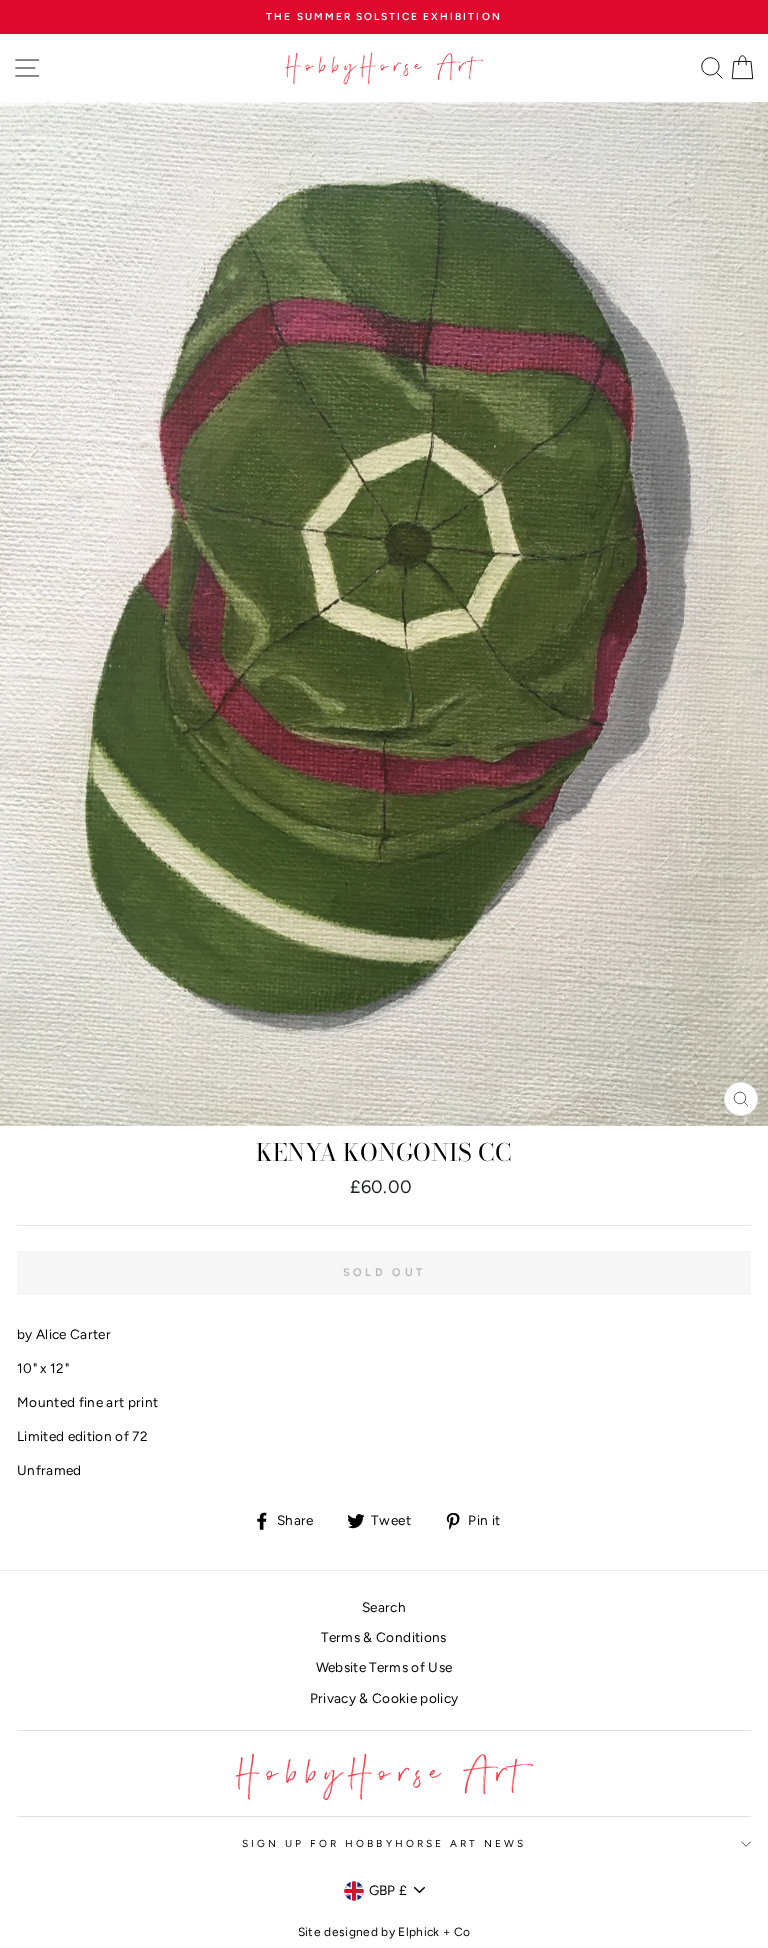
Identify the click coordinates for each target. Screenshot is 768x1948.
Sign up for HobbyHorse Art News (384, 1843)
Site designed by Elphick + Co (384, 1932)
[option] (384, 17)
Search (384, 1607)
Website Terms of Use (384, 1667)
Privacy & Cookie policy (384, 1698)
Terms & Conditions (383, 1637)
